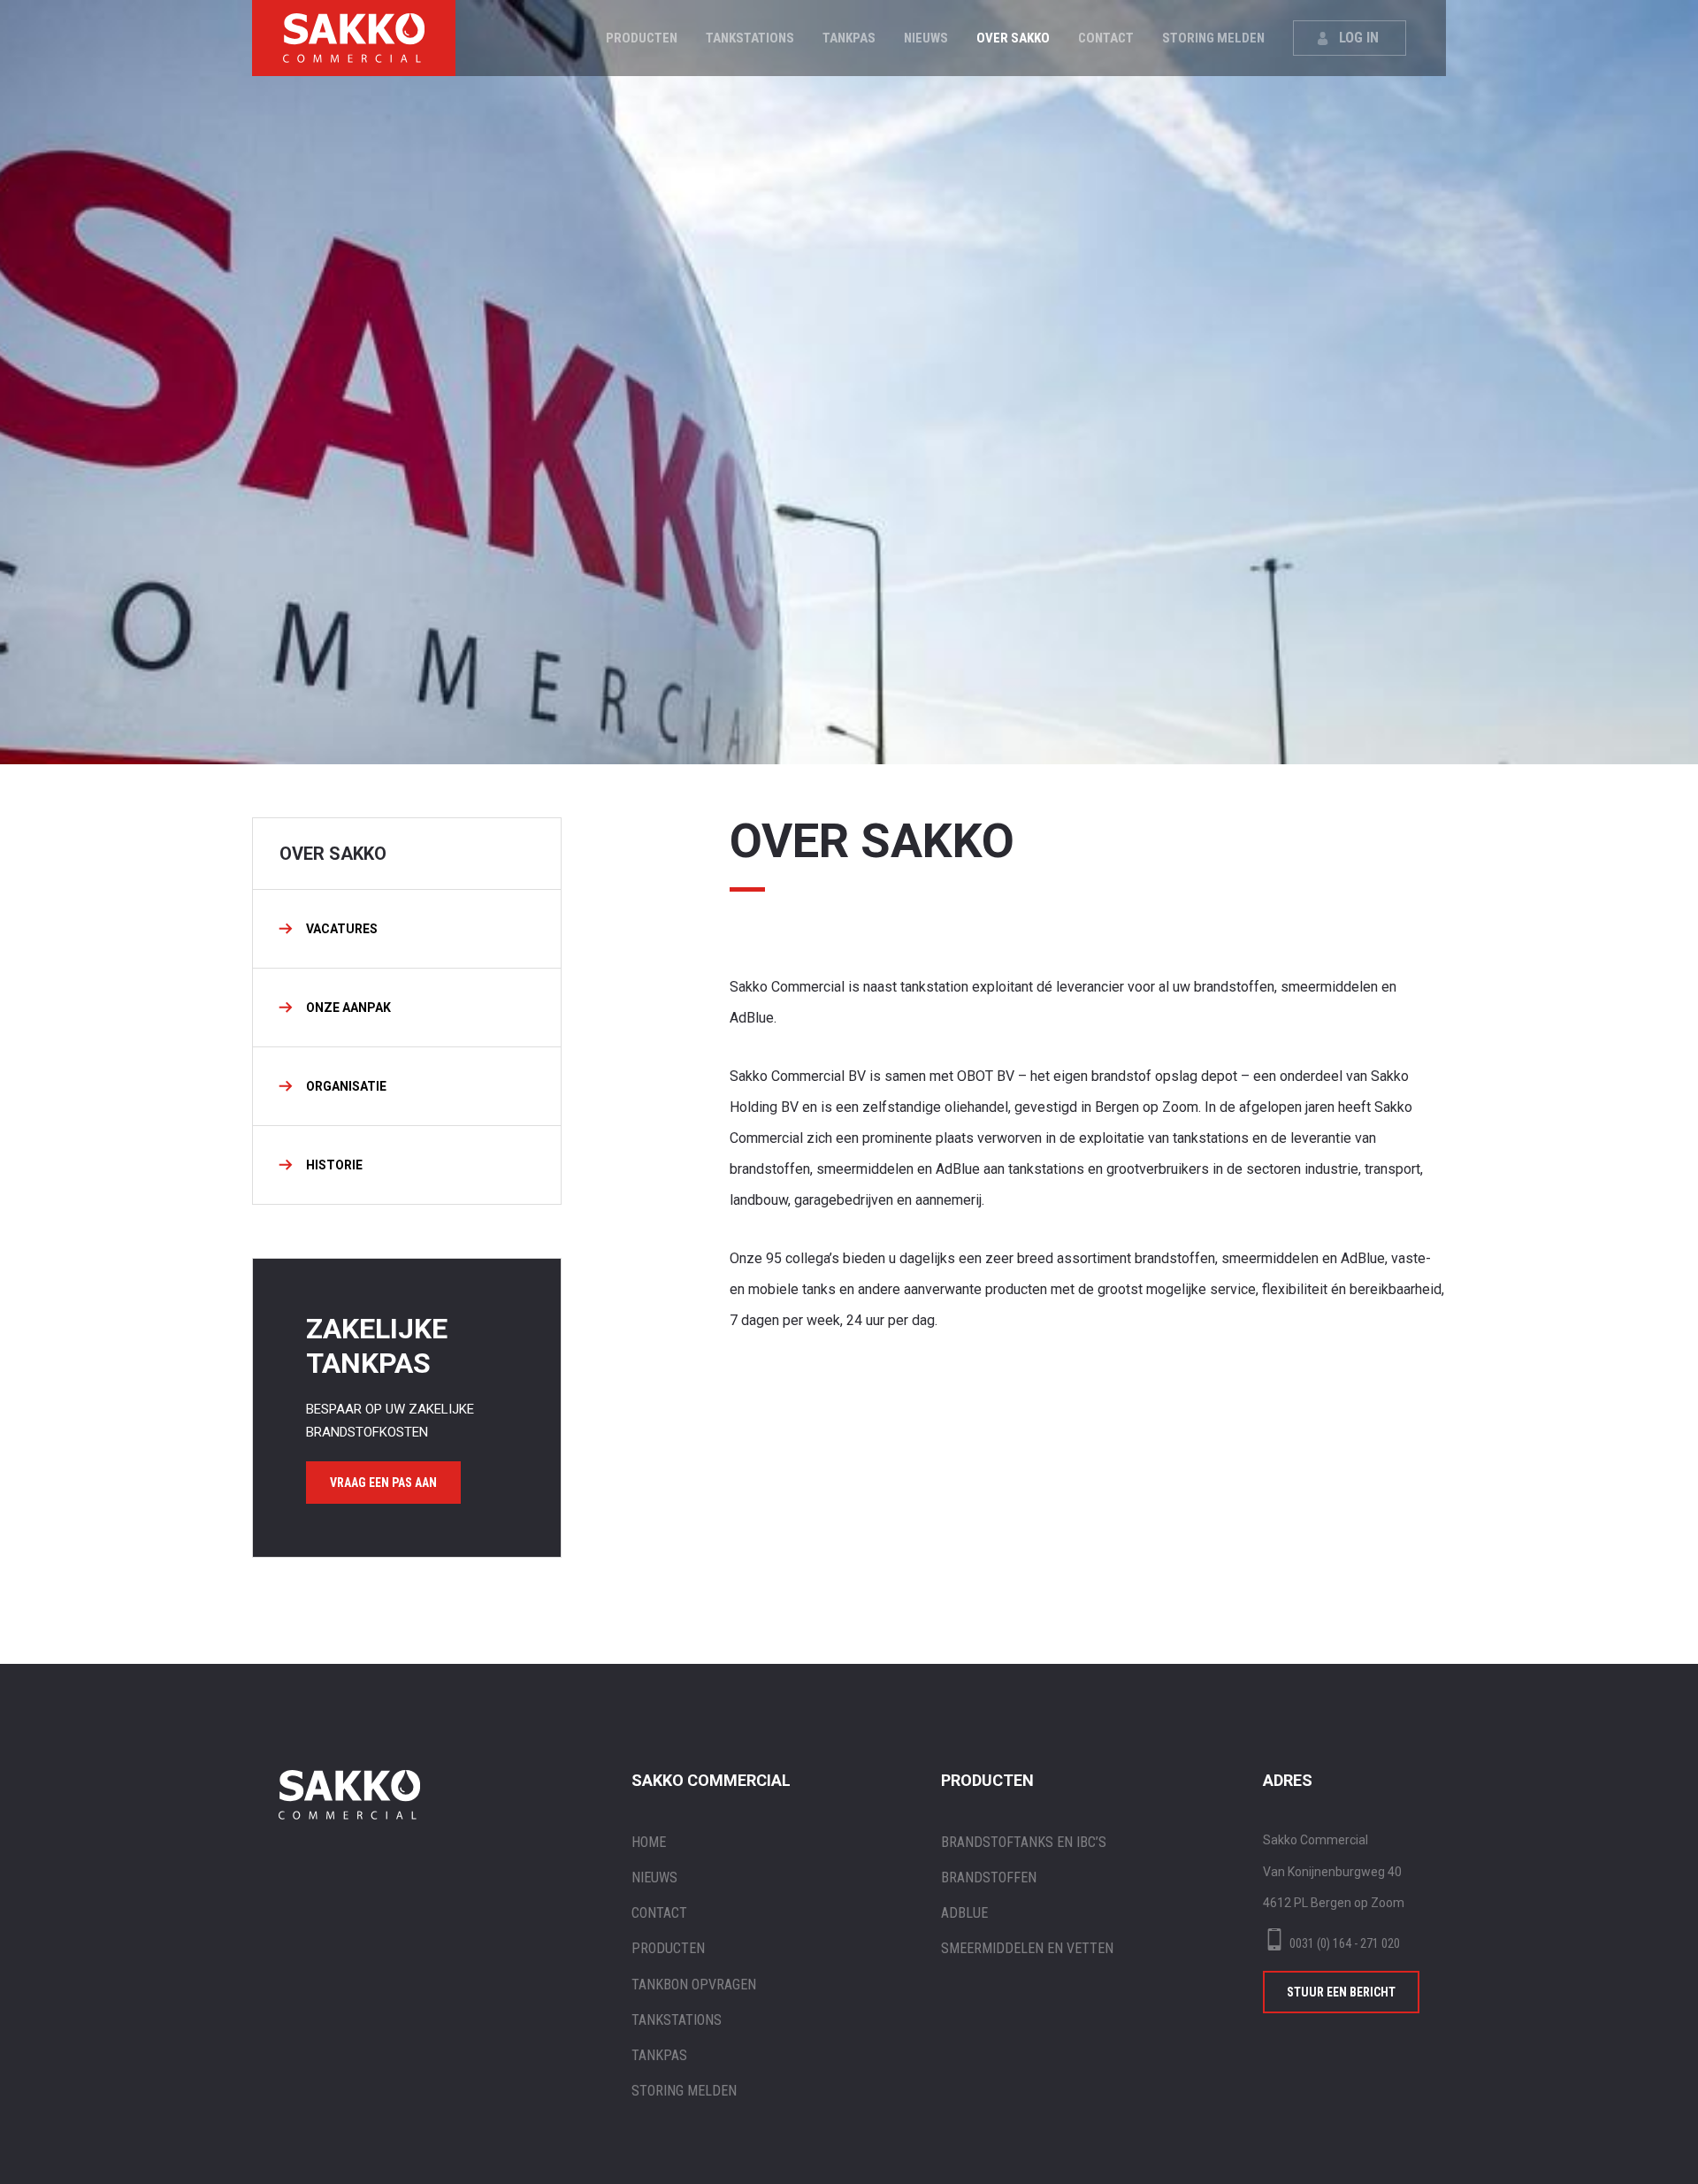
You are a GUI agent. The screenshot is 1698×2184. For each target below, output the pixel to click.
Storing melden (1213, 38)
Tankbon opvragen (694, 1985)
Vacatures (342, 929)
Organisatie (346, 1086)
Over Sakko (1013, 38)
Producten (642, 38)
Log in (1359, 38)
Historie (334, 1165)
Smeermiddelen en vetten (1027, 1948)
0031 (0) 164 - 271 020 (1345, 1943)
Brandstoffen (989, 1877)
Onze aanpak (348, 1008)
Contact (1106, 38)
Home (649, 1842)
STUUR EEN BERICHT (1341, 1992)
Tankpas (849, 38)
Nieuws (926, 38)
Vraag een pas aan (383, 1483)
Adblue (964, 1913)
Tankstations (750, 38)
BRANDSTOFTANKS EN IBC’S (1024, 1842)
